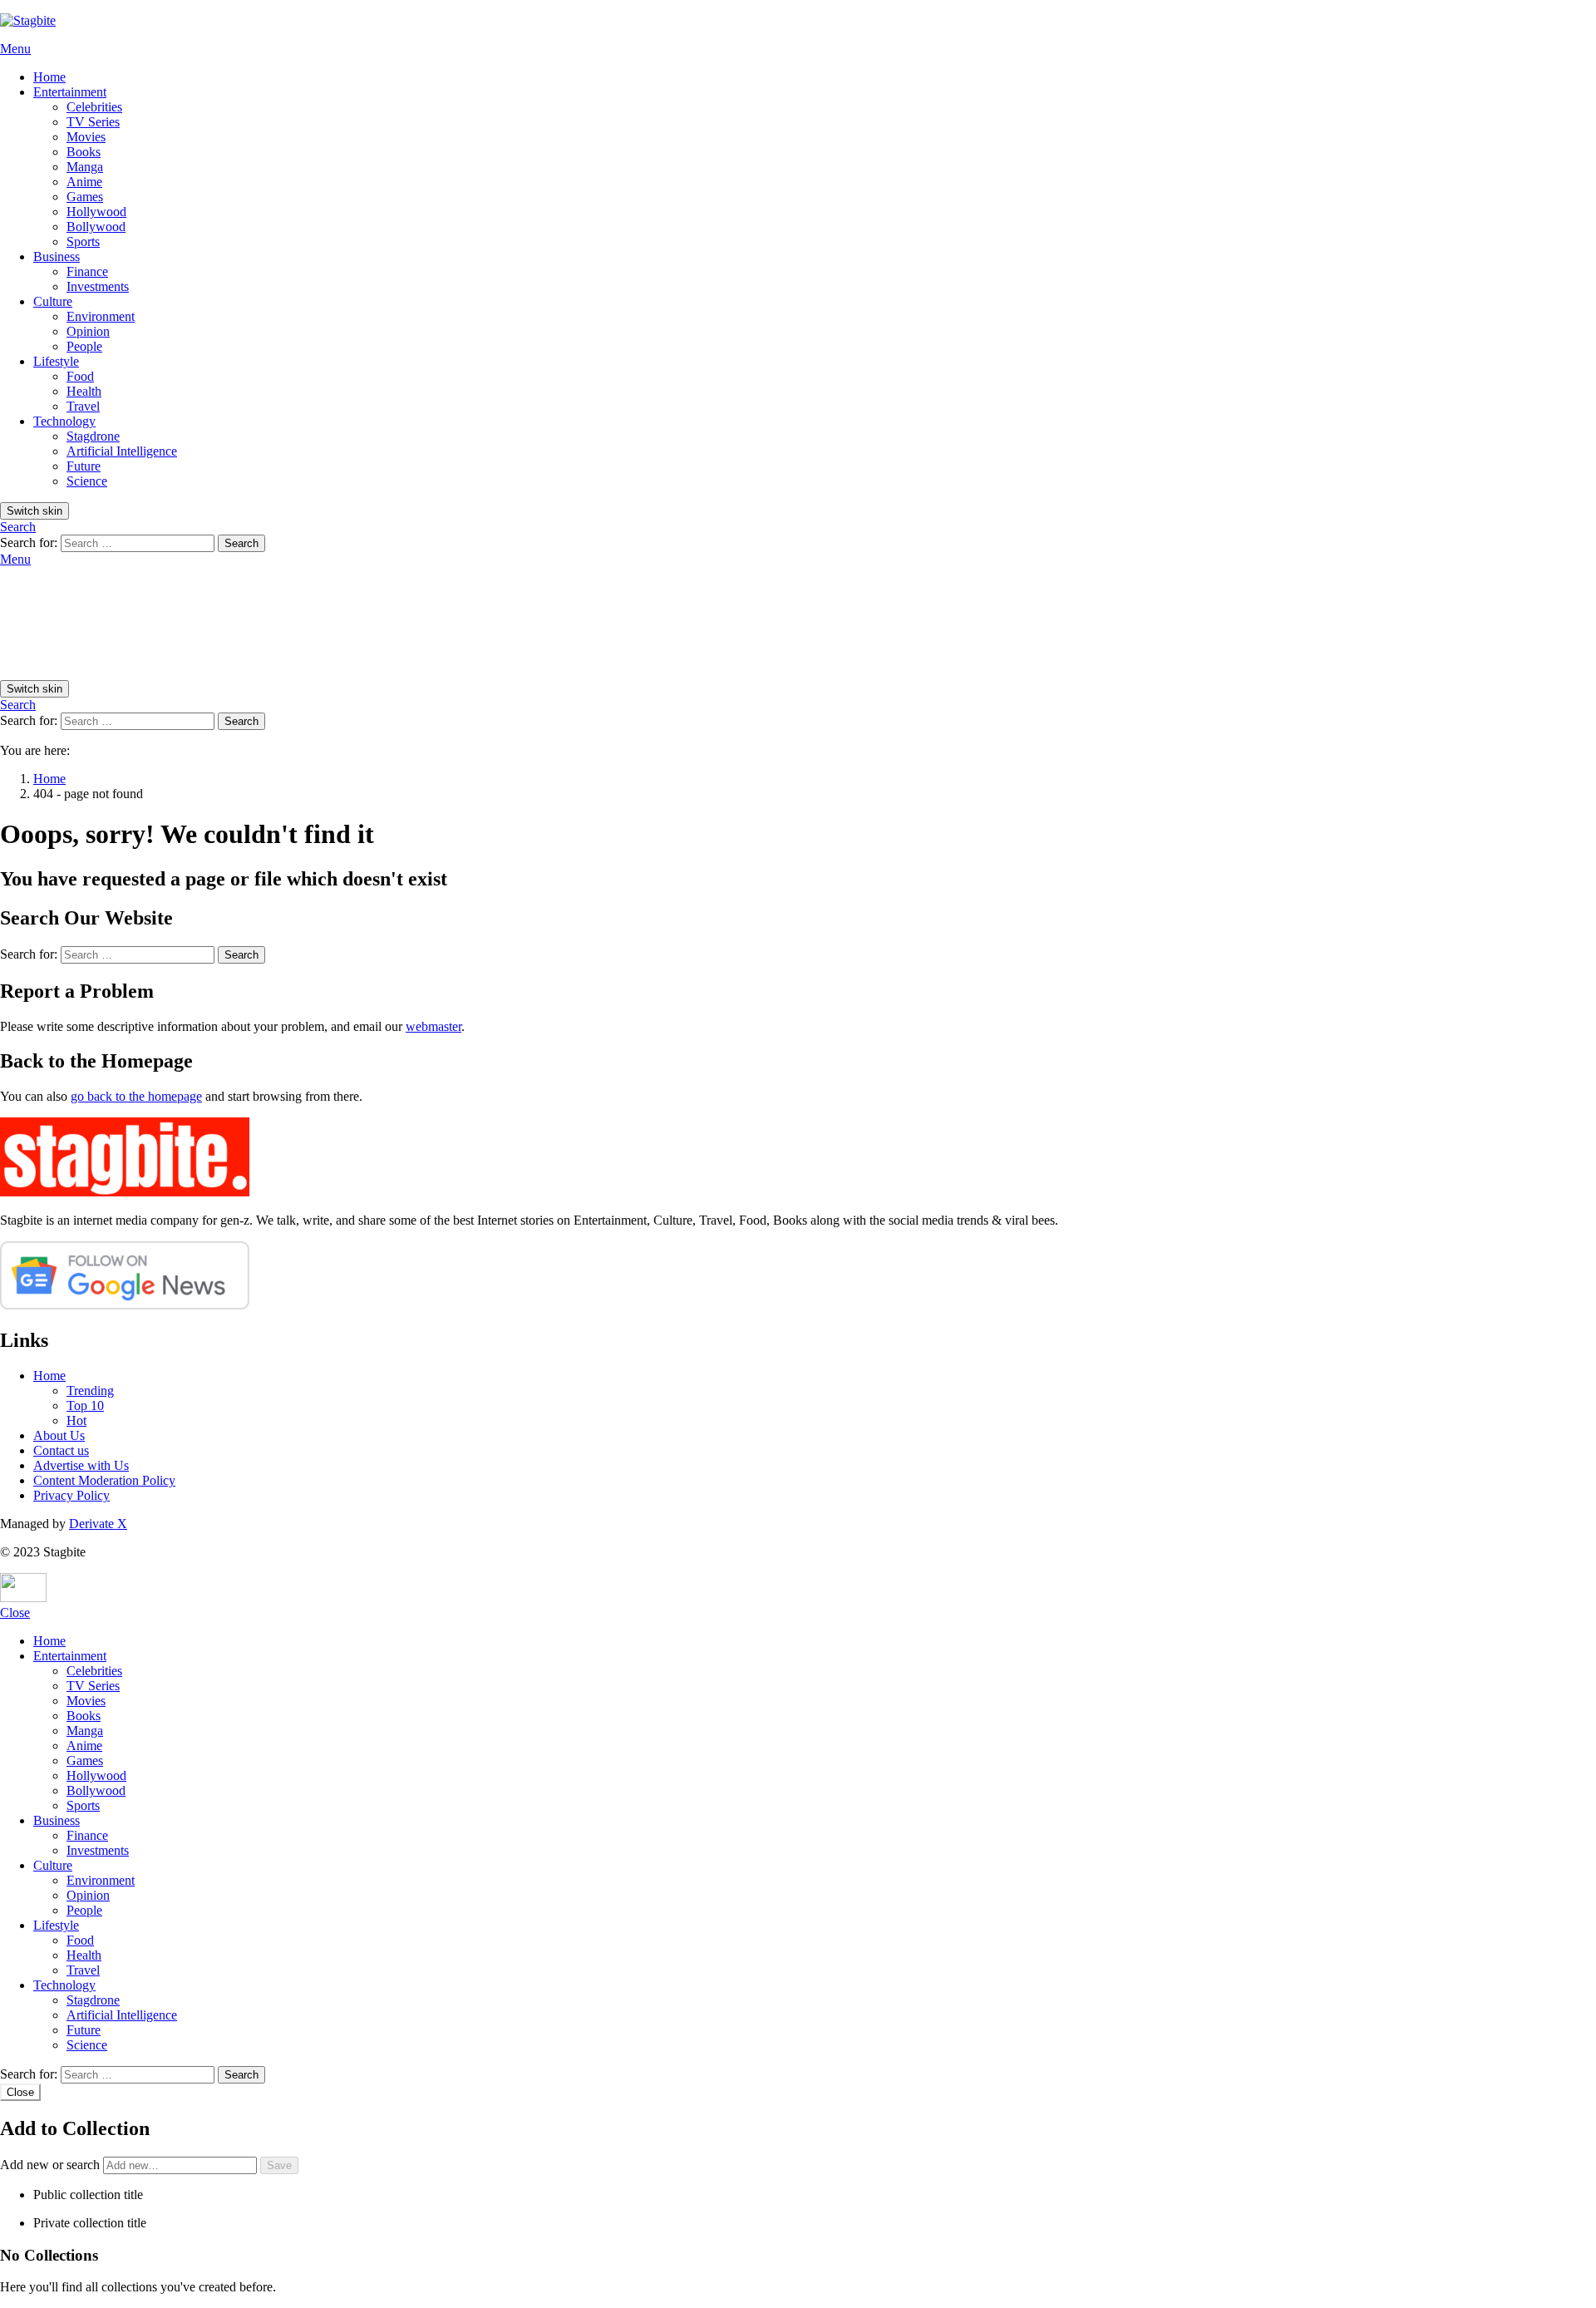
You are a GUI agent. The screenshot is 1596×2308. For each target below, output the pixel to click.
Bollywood (96, 227)
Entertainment (70, 92)
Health (84, 391)
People (84, 346)
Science (87, 481)
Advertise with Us (81, 1465)
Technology (64, 421)
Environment (101, 316)
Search (241, 543)
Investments (98, 286)
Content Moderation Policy (104, 1480)
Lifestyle (56, 361)
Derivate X (98, 1524)
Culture (53, 301)
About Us (59, 1435)
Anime (84, 182)
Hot (76, 1420)
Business (57, 256)
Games (85, 197)
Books (84, 152)
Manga (85, 167)
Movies (86, 137)
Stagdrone (93, 436)
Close (15, 1613)
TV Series (93, 122)
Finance (87, 271)
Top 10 (85, 1406)
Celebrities (94, 107)
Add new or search (52, 2165)
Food (80, 376)
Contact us (61, 1450)
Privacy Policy (71, 1495)
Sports (83, 242)
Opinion (88, 331)
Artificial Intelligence (122, 451)
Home (49, 77)
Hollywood (96, 212)
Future (84, 466)
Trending (90, 1391)
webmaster (433, 1026)
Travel (83, 406)
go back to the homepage (136, 1096)
